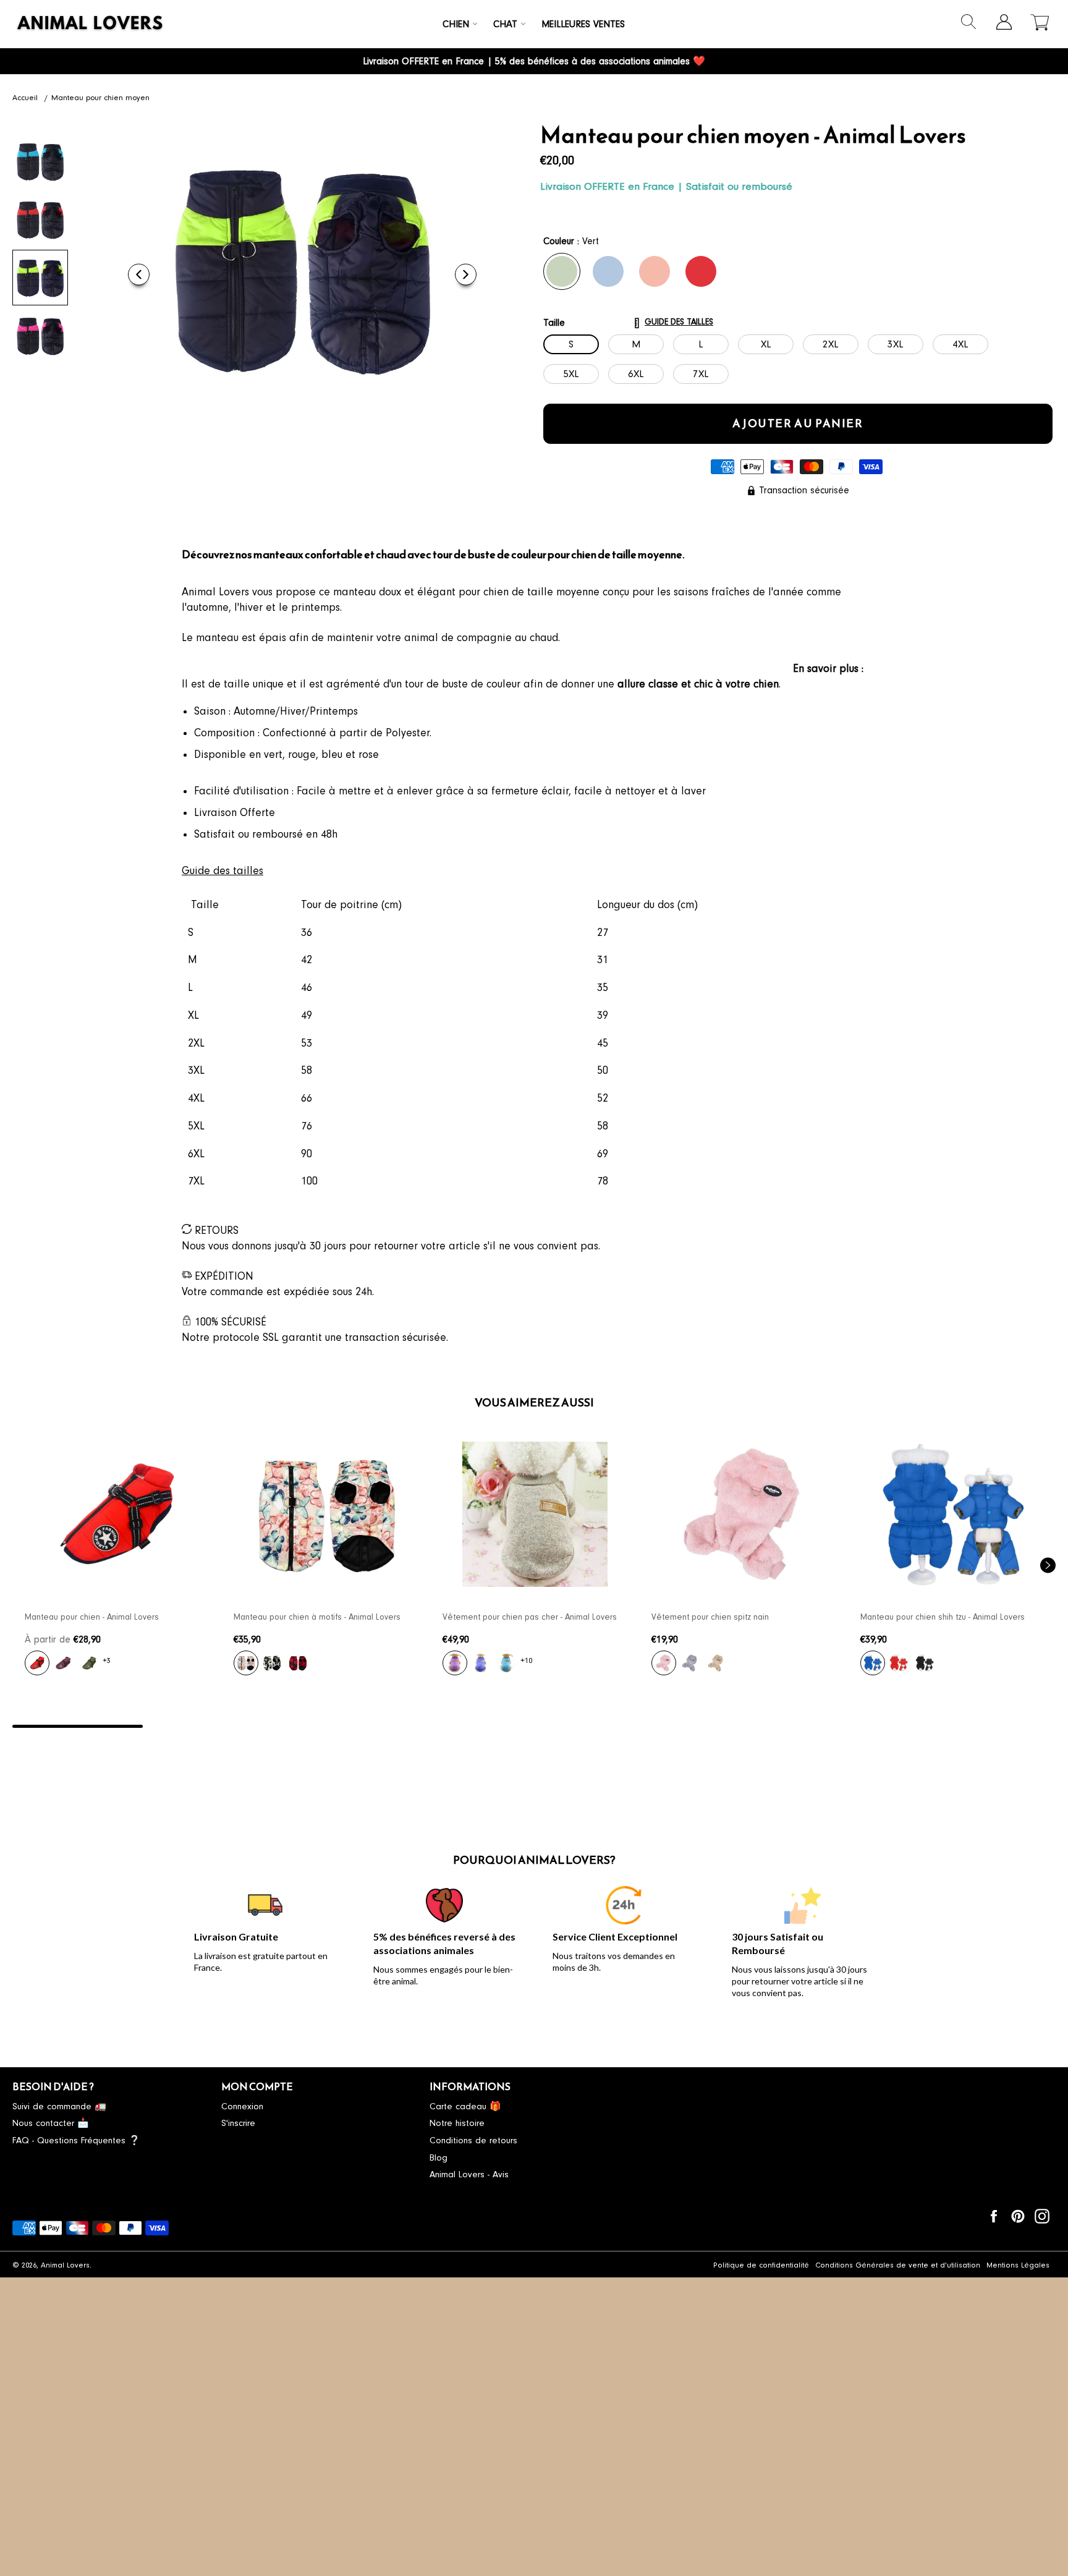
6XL (636, 374)
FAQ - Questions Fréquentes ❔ (76, 2140)
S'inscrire (238, 2123)
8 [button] (990, 1726)
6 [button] (730, 1726)
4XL (960, 344)
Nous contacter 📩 (51, 2123)
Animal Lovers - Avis (469, 2174)
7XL (701, 374)
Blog (439, 2158)
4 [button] (469, 1726)
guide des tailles (679, 322)
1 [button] (78, 1726)
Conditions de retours (473, 2140)
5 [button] (599, 1726)
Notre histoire (457, 2123)
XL (766, 344)
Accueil (25, 98)
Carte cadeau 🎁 (465, 2106)
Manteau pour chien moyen (100, 98)
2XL (831, 344)
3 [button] (338, 1726)
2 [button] (208, 1726)
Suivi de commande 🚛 (59, 2106)
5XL (571, 374)
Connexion (242, 2106)
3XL (896, 344)
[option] (117, 1560)
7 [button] (860, 1726)
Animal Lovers (65, 2265)
